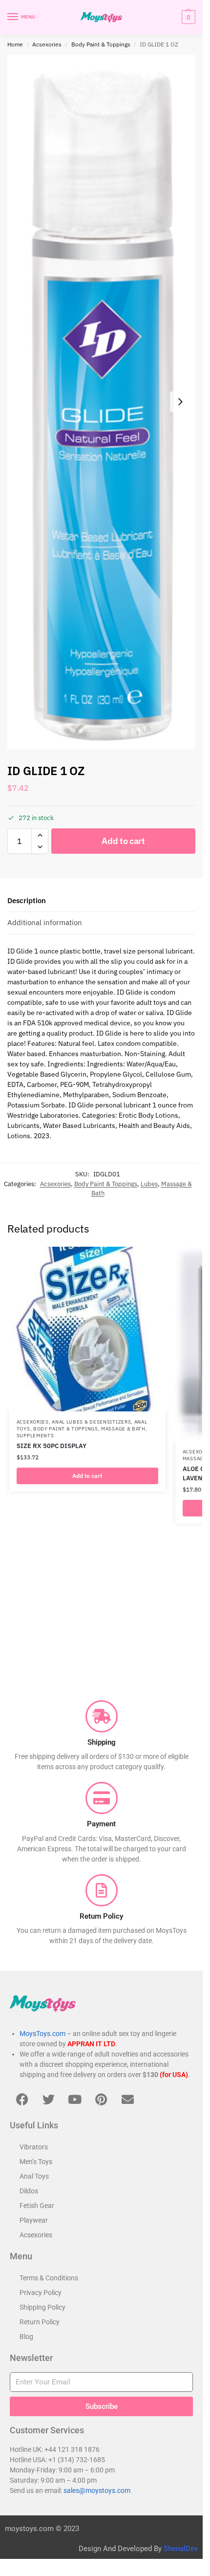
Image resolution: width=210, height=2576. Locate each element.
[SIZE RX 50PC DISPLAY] (87, 1329)
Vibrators (34, 2147)
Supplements (35, 1436)
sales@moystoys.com (97, 2490)
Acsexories (47, 44)
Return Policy (40, 2322)
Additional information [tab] (45, 922)
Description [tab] (27, 900)
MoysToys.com (42, 2034)
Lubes (149, 1184)
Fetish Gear (37, 2206)
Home (15, 44)
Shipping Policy (42, 2307)
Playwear (34, 2220)
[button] (187, 17)
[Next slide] (180, 402)
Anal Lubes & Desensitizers (91, 1422)
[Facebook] (22, 2099)
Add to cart (123, 841)
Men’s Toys (36, 2162)
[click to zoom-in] (101, 402)
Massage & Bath (123, 1429)
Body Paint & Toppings (101, 44)
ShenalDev (181, 2549)
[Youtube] (75, 2099)
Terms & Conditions (49, 2278)
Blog (26, 2337)
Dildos (29, 2191)
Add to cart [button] (87, 1476)
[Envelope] (127, 2099)
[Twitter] (48, 2099)
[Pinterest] (101, 2099)
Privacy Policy (41, 2293)
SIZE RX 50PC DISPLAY (52, 1446)
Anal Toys (34, 2176)
